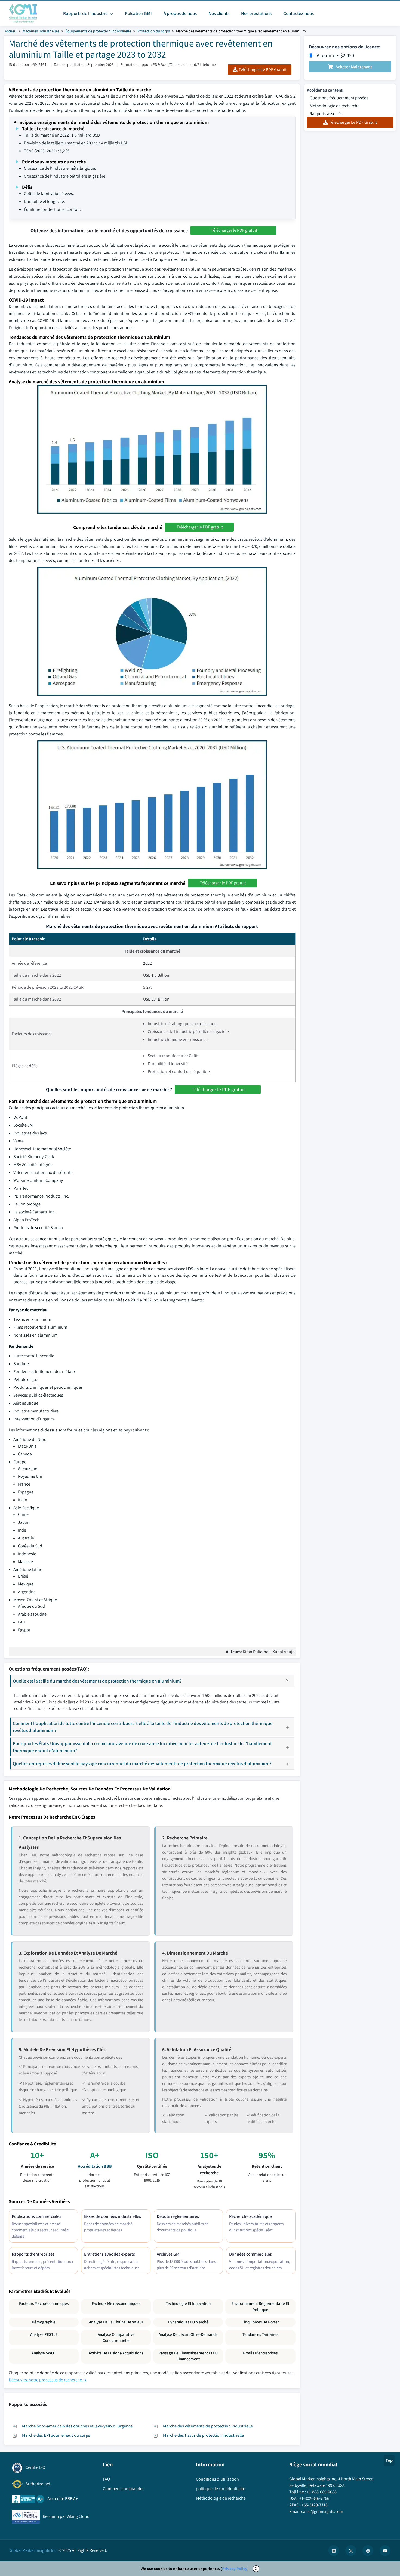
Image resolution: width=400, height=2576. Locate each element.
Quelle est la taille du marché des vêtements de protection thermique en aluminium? (97, 1681)
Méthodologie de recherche (335, 106)
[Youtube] (385, 2550)
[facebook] (368, 2550)
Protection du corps (154, 31)
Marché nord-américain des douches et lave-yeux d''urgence (77, 2426)
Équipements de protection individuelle (98, 31)
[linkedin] (334, 2550)
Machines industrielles (41, 31)
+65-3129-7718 (315, 2505)
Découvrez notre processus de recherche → (48, 2380)
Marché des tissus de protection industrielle (203, 2435)
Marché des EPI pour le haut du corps (56, 2435)
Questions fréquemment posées (339, 98)
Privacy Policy (235, 2569)
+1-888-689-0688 (322, 2492)
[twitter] (351, 2550)
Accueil (10, 31)
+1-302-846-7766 (314, 2498)
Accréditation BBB (95, 2166)
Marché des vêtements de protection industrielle (208, 2426)
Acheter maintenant (354, 67)
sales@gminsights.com (322, 2511)
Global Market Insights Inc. (33, 2550)
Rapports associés (326, 114)
